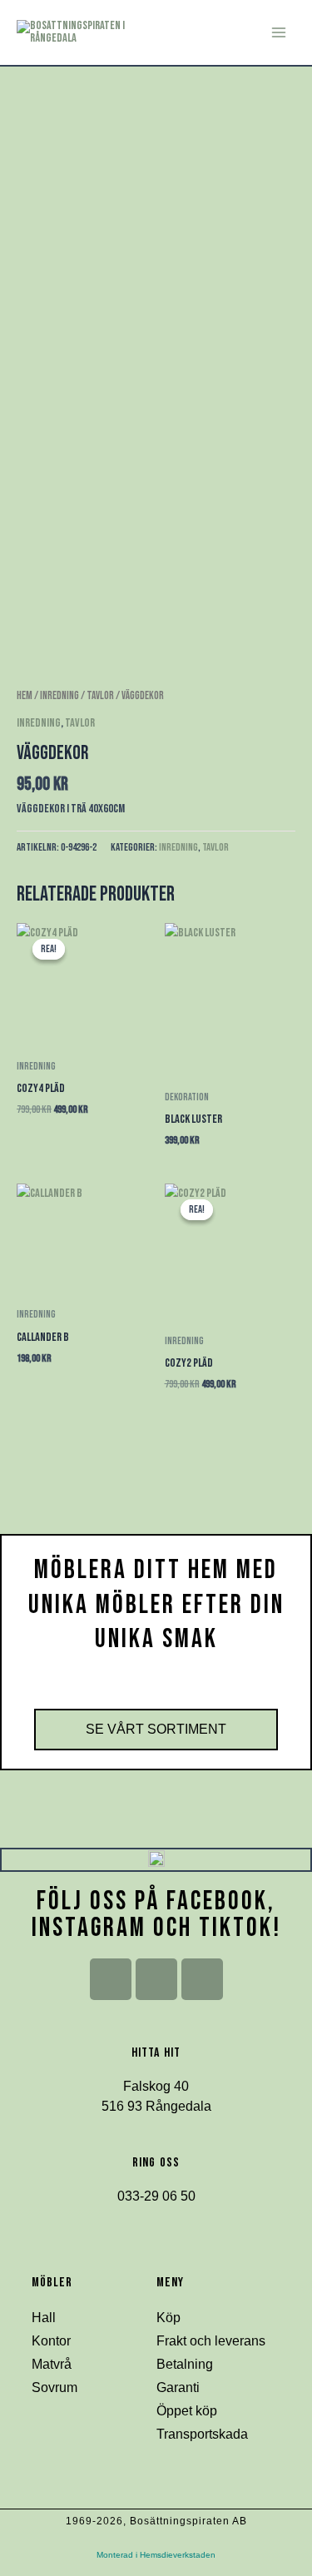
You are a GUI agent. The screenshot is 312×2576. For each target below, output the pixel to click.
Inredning (59, 696)
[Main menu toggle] (279, 32)
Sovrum (54, 2387)
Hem (25, 696)
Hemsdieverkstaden (178, 2555)
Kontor (51, 2341)
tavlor (100, 696)
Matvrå (52, 2364)
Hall (44, 2318)
